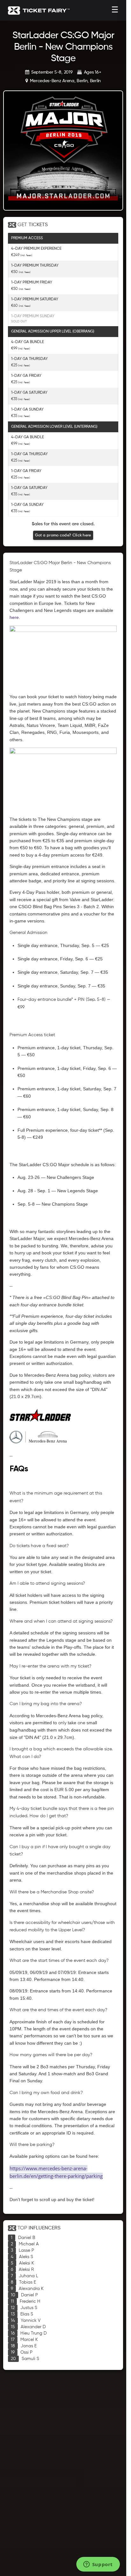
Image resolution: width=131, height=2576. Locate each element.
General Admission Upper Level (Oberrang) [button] (53, 332)
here (14, 617)
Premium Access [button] (27, 238)
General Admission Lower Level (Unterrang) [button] (54, 427)
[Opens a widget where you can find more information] (98, 2565)
